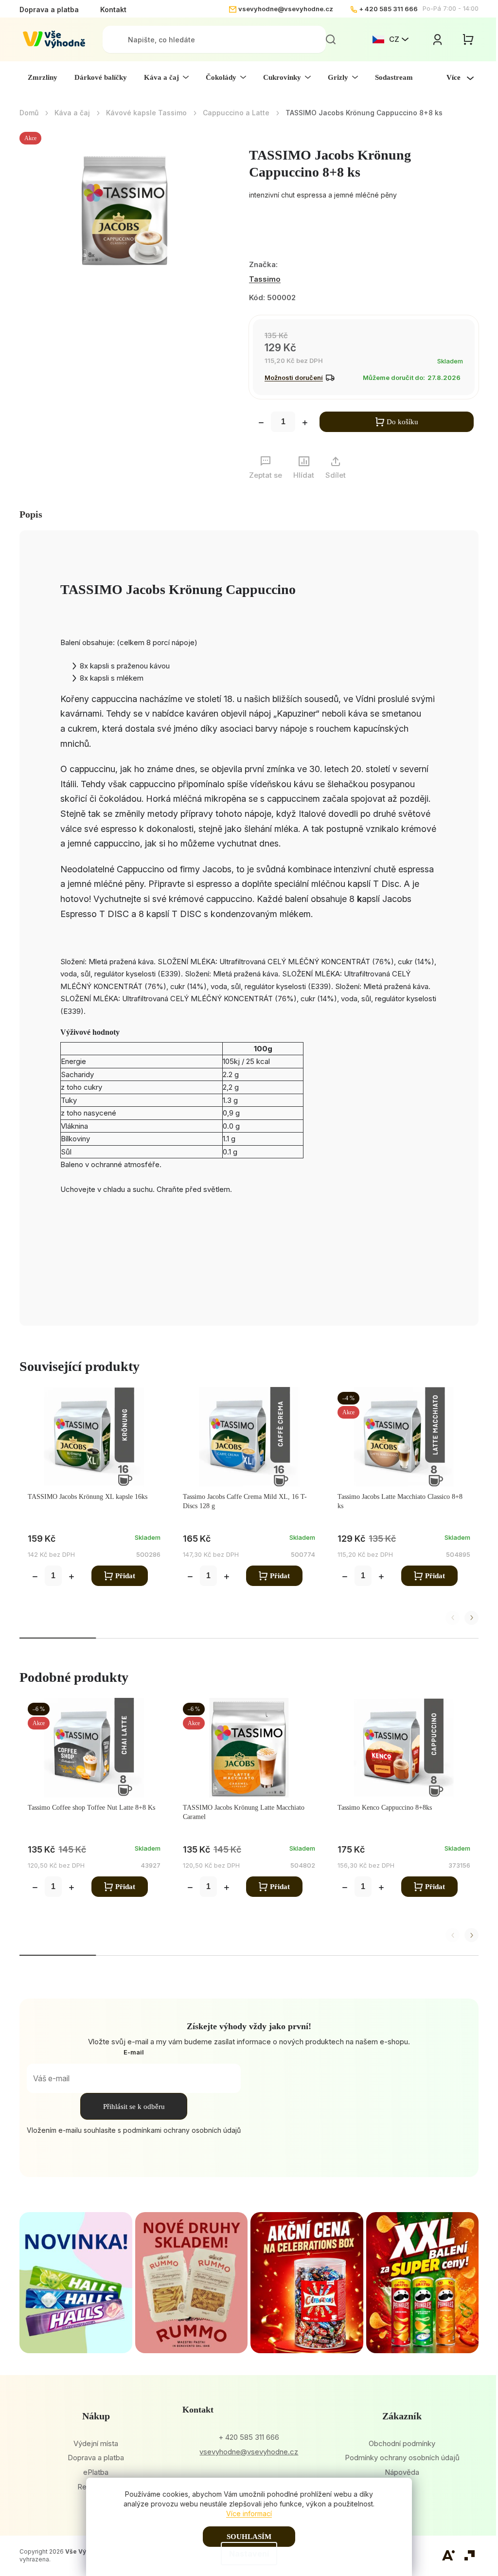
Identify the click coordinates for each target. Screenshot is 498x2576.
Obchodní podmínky (402, 2443)
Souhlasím (249, 2537)
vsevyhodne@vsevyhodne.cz (286, 9)
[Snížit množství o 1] (261, 424)
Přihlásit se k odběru (134, 2107)
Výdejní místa (96, 2443)
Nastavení (249, 2554)
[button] (471, 1618)
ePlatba (96, 2472)
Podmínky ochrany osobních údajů (402, 2458)
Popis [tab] (31, 514)
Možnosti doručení (294, 378)
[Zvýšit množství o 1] (305, 424)
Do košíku (402, 422)
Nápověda (402, 2472)
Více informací (249, 2513)
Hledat (331, 39)
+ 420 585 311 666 (388, 9)
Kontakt (113, 9)
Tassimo (265, 279)
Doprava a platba (49, 9)
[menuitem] (43, 77)
